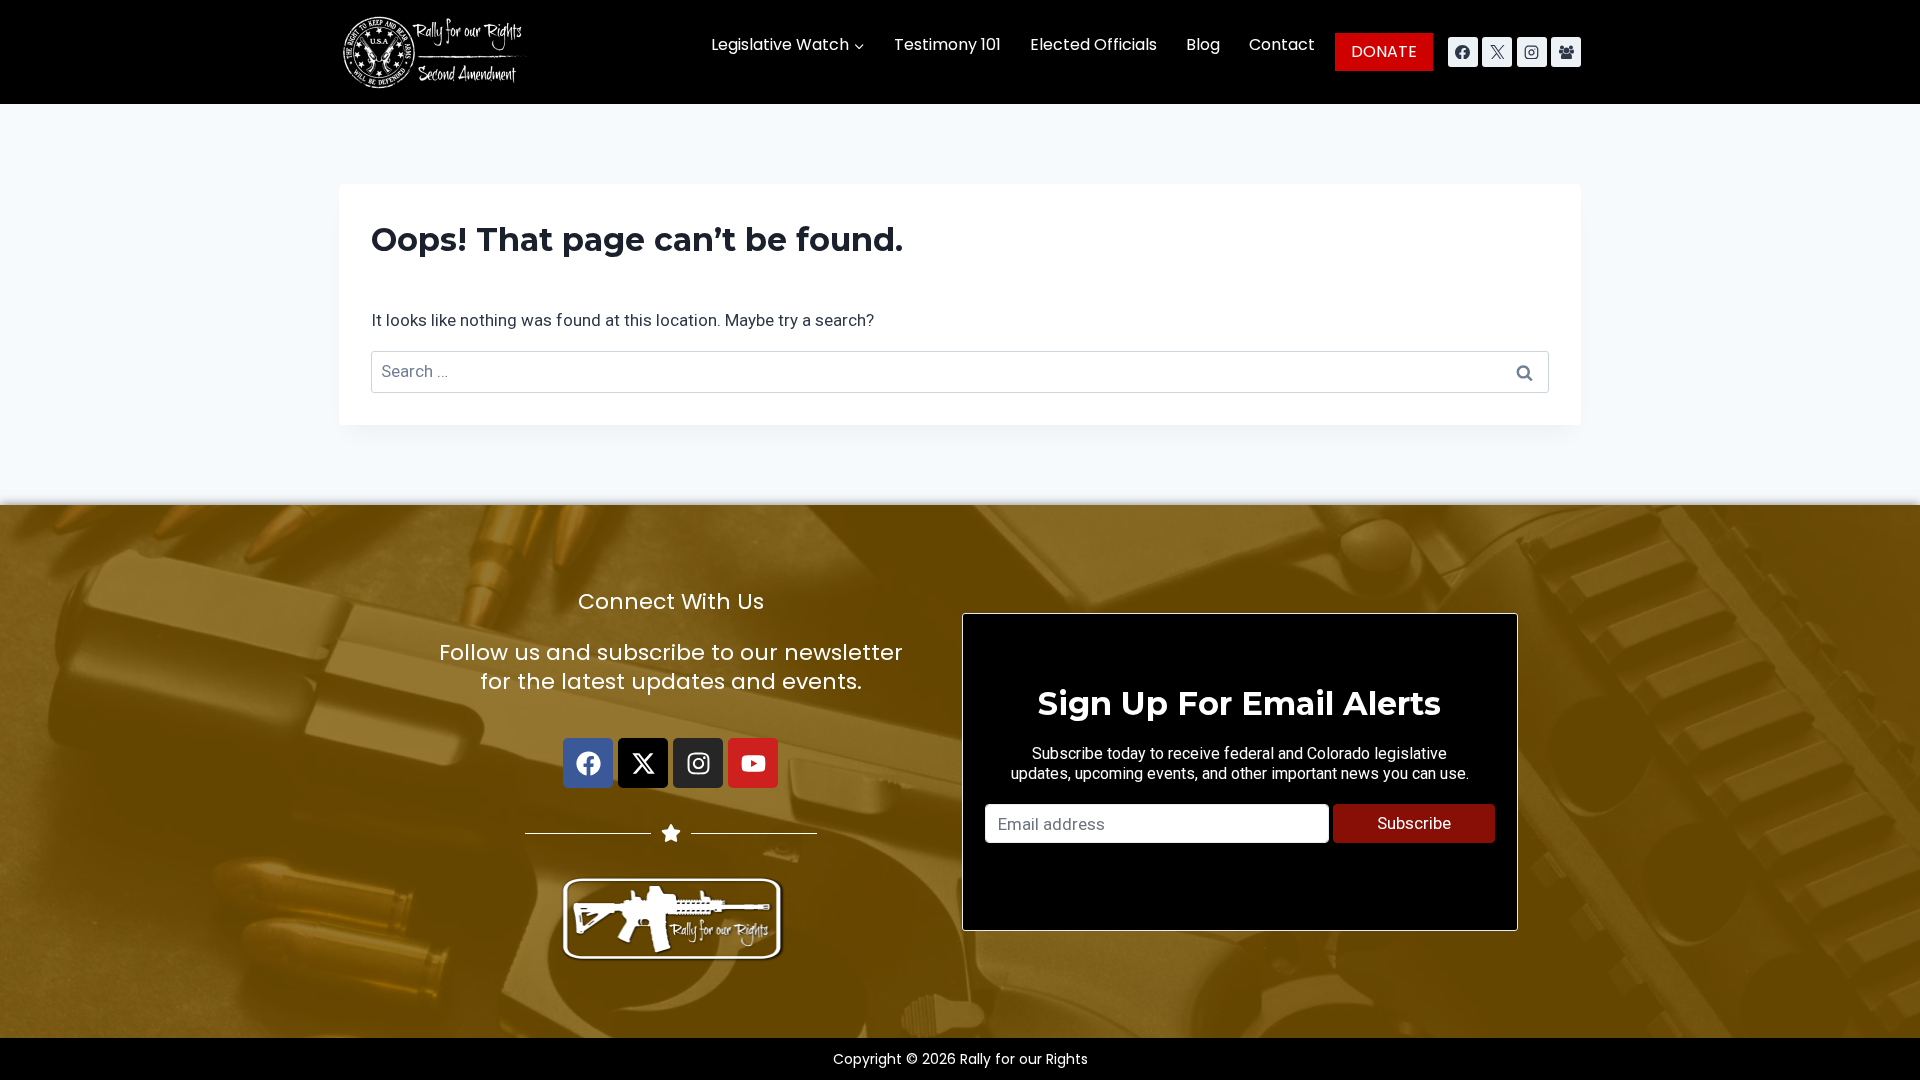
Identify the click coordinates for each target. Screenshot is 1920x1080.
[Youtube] (753, 763)
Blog (1203, 44)
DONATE (1384, 51)
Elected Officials (1093, 44)
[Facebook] (1463, 52)
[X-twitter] (643, 763)
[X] (1497, 52)
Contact (1282, 44)
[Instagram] (1532, 52)
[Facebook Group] (1566, 52)
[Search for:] (960, 371)
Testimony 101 (947, 44)
